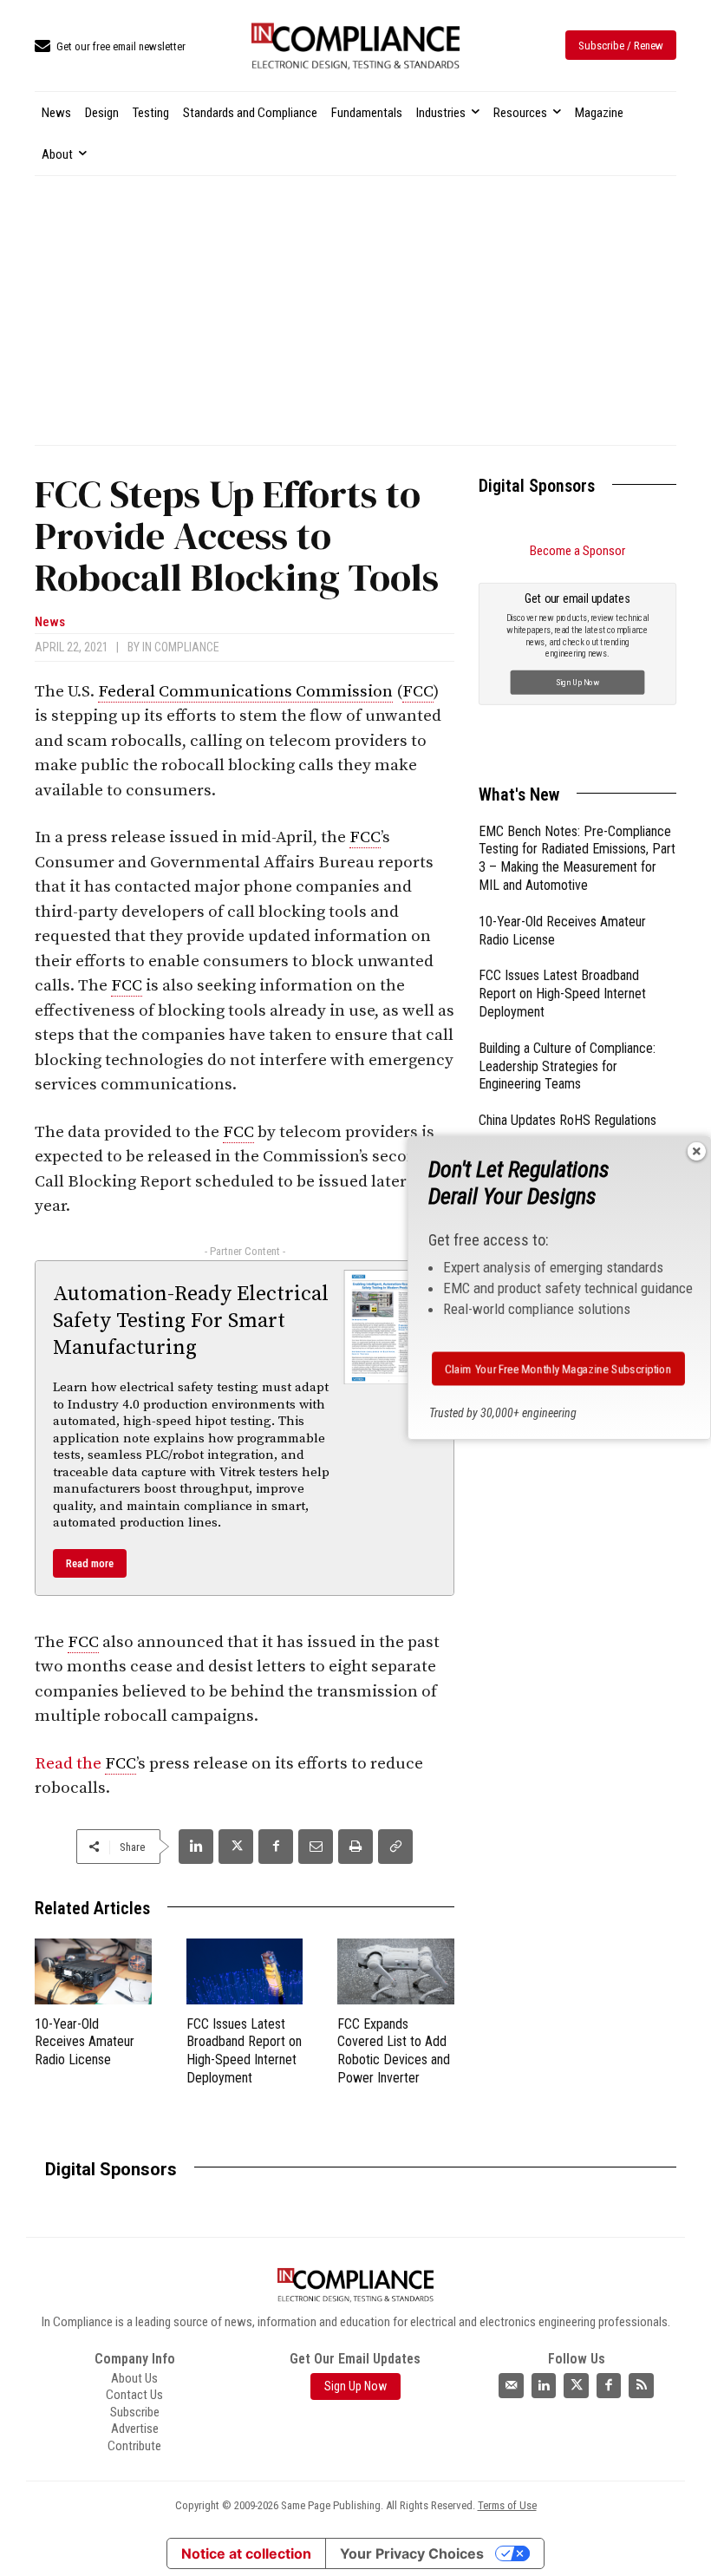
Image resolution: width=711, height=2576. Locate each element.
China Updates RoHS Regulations (567, 1120)
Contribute (134, 2446)
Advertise (135, 2429)
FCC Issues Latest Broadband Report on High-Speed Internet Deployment (244, 2051)
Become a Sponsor (577, 551)
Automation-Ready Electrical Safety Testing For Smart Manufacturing (191, 1321)
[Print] (355, 1847)
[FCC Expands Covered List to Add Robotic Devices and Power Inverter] (396, 1971)
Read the (70, 1764)
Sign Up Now (578, 681)
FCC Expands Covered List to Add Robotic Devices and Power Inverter (394, 2051)
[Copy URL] (395, 1847)
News (50, 622)
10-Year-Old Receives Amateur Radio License (85, 2042)
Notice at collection (246, 2553)
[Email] (316, 1847)
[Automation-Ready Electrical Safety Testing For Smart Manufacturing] (389, 1327)
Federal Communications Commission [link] (245, 692)
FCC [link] (418, 692)
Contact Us (134, 2395)
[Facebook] (276, 1847)
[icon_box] (110, 47)
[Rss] (641, 2386)
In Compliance (181, 647)
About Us (134, 2378)
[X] (236, 1847)
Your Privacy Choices (412, 2553)
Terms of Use (507, 2505)
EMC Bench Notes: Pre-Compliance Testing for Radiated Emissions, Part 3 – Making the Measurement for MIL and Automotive (577, 858)
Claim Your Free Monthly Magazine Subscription (558, 1369)
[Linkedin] (196, 1847)
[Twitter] (576, 2386)
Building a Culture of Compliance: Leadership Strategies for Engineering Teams (567, 1066)
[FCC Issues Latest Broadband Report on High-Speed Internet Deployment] (245, 1971)
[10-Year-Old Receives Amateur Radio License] (93, 1971)
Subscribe (135, 2412)
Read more (90, 1563)
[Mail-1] (511, 2386)
